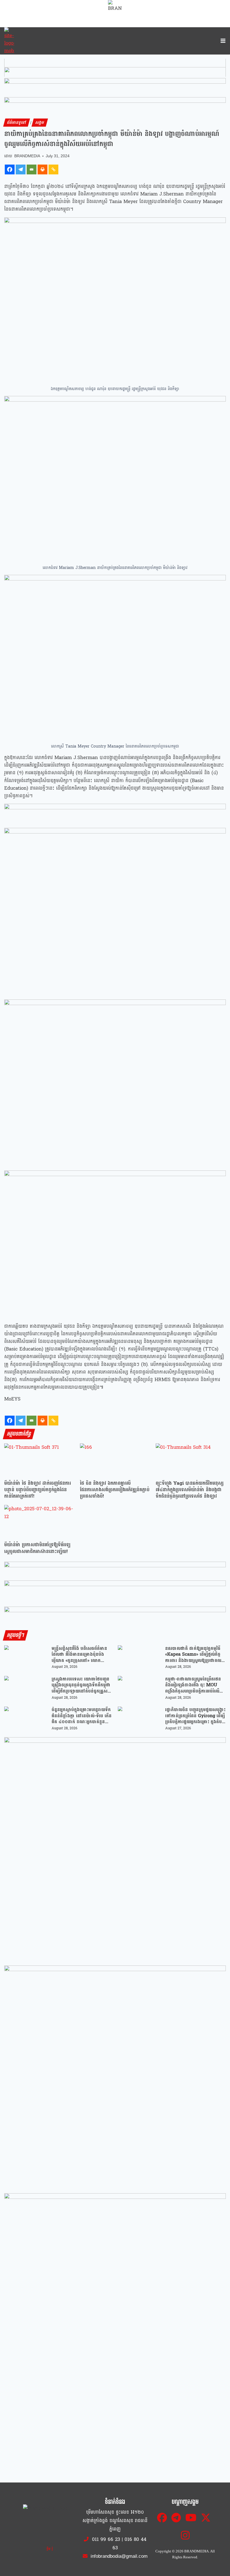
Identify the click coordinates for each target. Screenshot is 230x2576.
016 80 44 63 (129, 2544)
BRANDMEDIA (27, 156)
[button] (115, 68)
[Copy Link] (53, 169)
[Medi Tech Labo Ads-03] (115, 2077)
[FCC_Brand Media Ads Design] (115, 1570)
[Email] (32, 169)
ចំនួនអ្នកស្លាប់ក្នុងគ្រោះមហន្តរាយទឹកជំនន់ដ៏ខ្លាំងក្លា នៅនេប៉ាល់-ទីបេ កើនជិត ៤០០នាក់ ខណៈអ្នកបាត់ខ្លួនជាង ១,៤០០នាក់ (82, 1716)
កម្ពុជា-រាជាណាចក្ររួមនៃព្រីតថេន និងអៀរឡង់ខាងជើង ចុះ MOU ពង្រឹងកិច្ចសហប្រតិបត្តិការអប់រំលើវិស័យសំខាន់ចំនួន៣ (193, 1685)
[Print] (42, 169)
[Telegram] (21, 169)
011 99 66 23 (106, 2539)
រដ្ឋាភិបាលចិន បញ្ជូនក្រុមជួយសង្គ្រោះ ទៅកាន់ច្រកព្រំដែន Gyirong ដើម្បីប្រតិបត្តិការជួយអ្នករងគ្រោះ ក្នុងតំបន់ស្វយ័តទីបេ (195, 1716)
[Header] (115, 1589)
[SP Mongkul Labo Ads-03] (115, 2304)
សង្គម (40, 123)
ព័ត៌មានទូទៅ (17, 123)
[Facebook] (10, 169)
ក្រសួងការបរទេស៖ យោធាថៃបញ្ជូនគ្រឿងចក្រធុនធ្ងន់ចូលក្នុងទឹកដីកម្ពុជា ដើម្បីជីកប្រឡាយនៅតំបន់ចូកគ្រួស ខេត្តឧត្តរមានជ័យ (81, 1685)
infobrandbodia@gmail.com (118, 2556)
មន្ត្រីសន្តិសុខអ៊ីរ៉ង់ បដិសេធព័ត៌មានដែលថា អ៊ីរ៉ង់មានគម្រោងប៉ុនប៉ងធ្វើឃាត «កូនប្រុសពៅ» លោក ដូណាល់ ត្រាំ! (79, 1654)
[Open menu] (222, 41)
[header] (115, 813)
